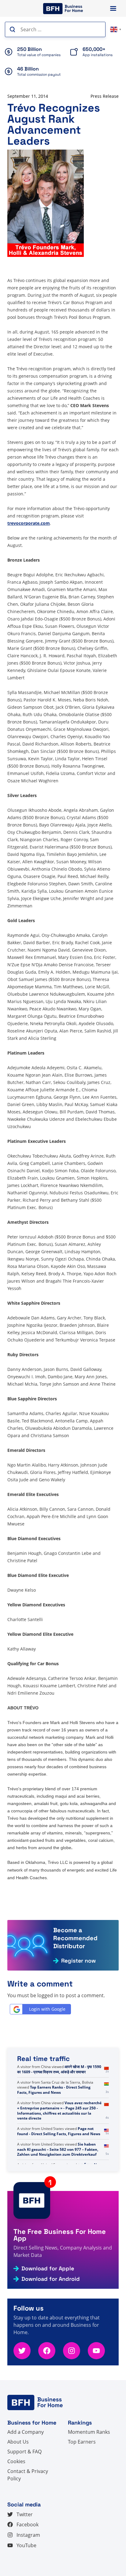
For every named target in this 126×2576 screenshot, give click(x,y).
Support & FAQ (24, 2452)
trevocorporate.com (29, 523)
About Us (18, 2442)
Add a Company (26, 2432)
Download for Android (51, 2279)
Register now (78, 1961)
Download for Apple (48, 2269)
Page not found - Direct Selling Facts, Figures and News (59, 2131)
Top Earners (82, 2442)
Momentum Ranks (89, 2432)
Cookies (16, 2461)
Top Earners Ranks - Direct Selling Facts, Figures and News (54, 2090)
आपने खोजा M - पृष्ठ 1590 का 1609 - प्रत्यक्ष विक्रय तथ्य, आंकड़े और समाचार (59, 2069)
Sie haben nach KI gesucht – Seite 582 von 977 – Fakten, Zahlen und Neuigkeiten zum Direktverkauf (58, 2149)
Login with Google (47, 2009)
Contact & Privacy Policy (28, 2475)
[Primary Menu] (113, 8)
